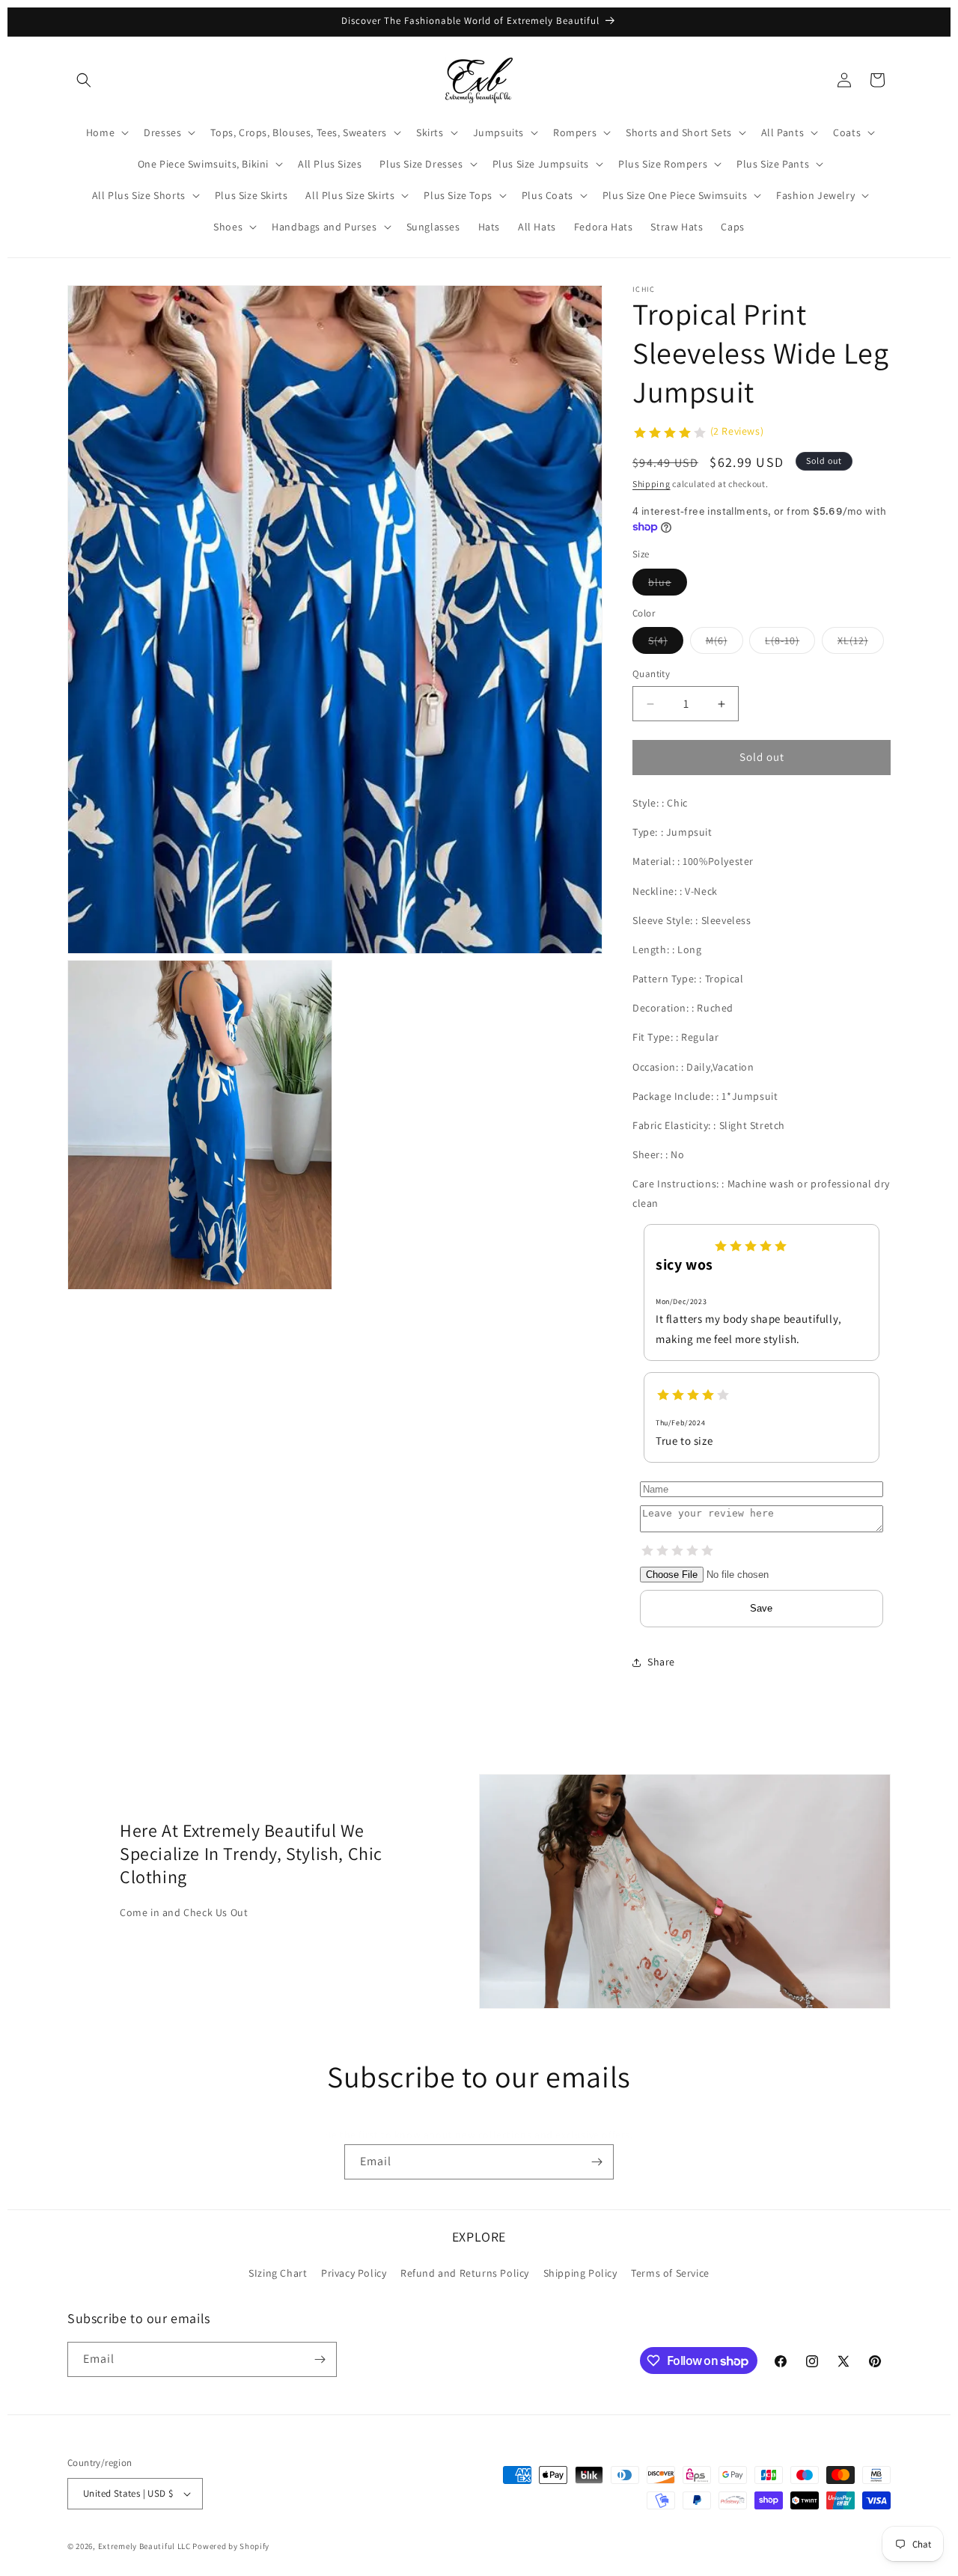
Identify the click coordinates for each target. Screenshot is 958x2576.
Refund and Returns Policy (465, 2274)
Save (761, 1608)
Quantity (651, 674)
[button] (84, 80)
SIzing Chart (278, 2274)
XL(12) (861, 644)
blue (668, 585)
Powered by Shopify (231, 2546)
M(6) (724, 644)
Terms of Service (670, 2274)
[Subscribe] (597, 2162)
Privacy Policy (354, 2274)
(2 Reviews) (737, 431)
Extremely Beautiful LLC (144, 2546)
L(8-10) (790, 644)
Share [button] (661, 1662)
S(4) (666, 644)
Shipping (652, 484)
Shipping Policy (580, 2274)
